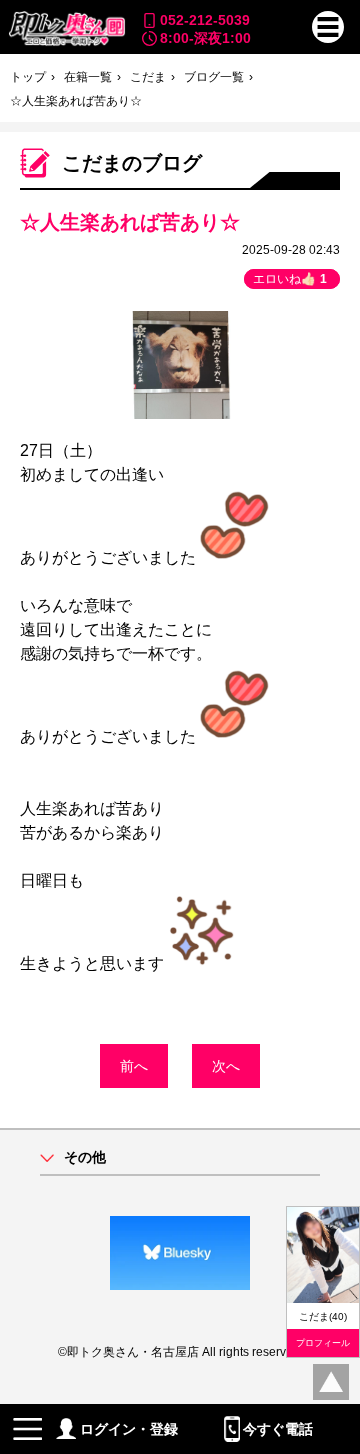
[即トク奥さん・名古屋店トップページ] (66, 28)
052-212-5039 (205, 20)
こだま (148, 77)
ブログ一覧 (214, 77)
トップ (28, 77)
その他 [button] (85, 1157)
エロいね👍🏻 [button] (290, 279)
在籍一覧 (88, 77)
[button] (328, 27)
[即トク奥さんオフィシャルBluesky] (180, 1253)
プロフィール (323, 1343)
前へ (134, 1066)
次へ (226, 1066)
